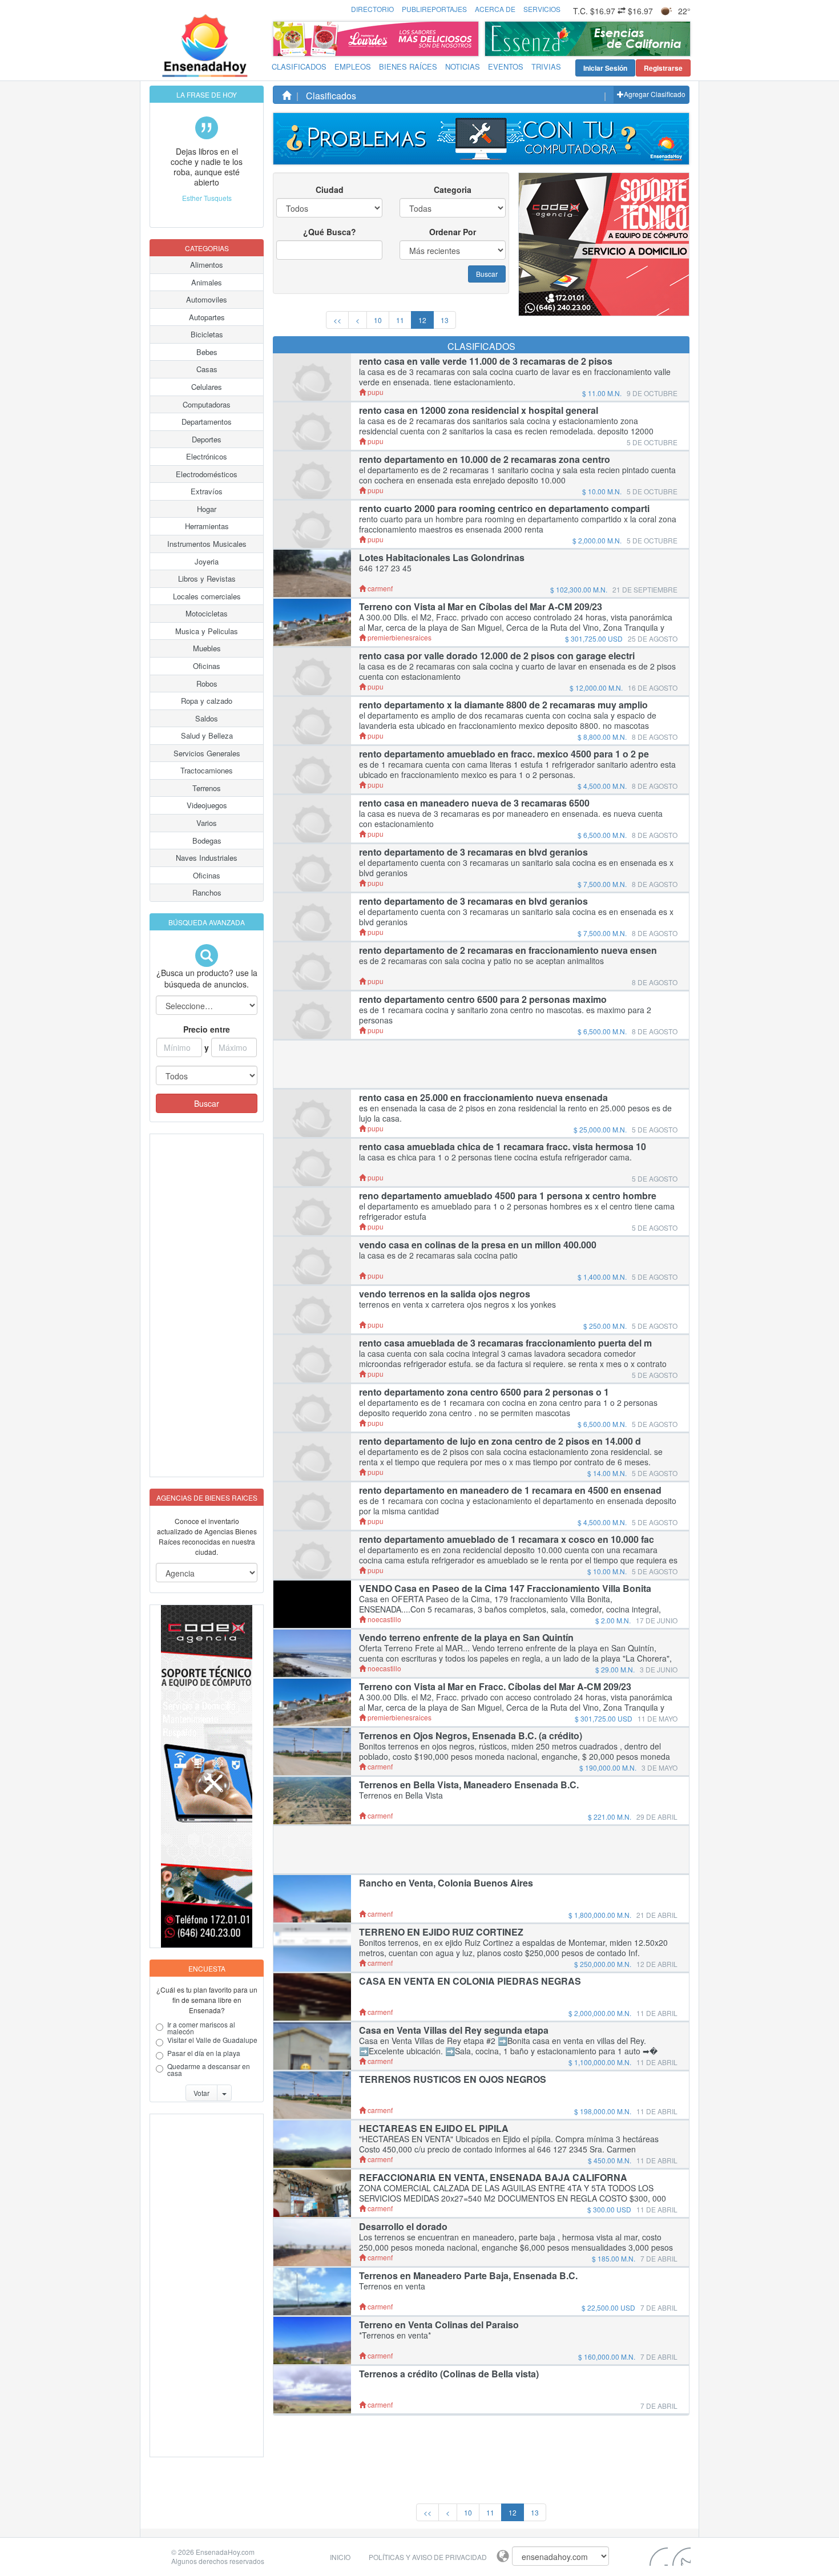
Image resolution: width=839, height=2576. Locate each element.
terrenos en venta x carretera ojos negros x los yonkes (457, 1304)
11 (400, 320)
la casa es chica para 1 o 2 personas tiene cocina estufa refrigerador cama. (495, 1157)
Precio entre (207, 1029)
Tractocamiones (207, 770)
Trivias (546, 66)
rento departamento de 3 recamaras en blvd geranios (473, 852)
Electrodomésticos (207, 474)
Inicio (340, 2557)
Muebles (207, 648)
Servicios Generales (207, 753)
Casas (207, 369)
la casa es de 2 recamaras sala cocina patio (438, 1255)
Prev (497, 39)
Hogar (207, 509)
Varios (207, 823)
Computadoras (207, 404)
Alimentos (207, 265)
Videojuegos (207, 805)
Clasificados (299, 66)
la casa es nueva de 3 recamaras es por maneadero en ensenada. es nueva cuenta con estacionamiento (511, 819)
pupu (375, 392)
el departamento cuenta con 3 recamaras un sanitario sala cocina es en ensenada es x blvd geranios (516, 868)
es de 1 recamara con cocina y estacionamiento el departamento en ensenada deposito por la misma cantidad (518, 1506)
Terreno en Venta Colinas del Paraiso (439, 2325)
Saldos (207, 718)
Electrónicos (207, 456)
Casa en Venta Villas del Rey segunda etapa (454, 2030)
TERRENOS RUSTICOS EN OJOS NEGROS (453, 2079)
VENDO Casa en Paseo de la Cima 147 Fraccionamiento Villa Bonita (505, 1589)
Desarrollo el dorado (403, 2227)
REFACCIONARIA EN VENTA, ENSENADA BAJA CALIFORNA (493, 2178)
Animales (207, 282)
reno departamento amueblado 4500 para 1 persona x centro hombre (508, 1196)
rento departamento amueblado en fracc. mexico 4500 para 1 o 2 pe (504, 754)
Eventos (506, 66)
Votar (201, 2093)
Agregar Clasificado (655, 94)
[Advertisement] (196, 1305)
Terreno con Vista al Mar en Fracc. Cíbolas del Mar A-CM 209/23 (495, 1687)
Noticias (463, 66)
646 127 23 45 (385, 568)
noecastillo (384, 1619)
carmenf (379, 588)
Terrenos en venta (392, 2286)
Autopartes (207, 317)
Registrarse (663, 68)
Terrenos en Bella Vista (401, 1795)
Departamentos (207, 422)
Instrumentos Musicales (207, 544)
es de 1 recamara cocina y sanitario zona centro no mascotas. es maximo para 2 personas (505, 1015)
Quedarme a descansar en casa (209, 2070)
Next (679, 39)
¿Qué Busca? (330, 232)
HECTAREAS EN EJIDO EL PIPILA (434, 2128)
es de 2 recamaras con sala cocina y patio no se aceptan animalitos (481, 961)
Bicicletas (207, 334)
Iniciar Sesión (605, 68)
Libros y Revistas (207, 579)
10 (378, 320)
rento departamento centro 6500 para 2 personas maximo (483, 999)
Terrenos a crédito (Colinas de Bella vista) (449, 2374)
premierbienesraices (399, 637)
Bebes (207, 352)
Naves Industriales (207, 858)
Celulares (207, 387)
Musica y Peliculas (207, 631)
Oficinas (207, 666)
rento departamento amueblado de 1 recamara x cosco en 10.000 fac (507, 1539)
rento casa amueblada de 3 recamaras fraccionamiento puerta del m (505, 1343)
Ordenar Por (453, 232)
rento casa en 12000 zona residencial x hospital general (479, 410)
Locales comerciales (207, 596)
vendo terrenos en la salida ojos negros (445, 1294)
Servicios (542, 9)
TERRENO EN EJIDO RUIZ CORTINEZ (441, 1932)
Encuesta (207, 1968)
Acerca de (495, 9)
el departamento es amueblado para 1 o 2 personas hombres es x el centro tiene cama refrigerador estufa (517, 1211)
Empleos (353, 66)
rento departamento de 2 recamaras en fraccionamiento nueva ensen (508, 950)
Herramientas (207, 526)
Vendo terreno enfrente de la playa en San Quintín (466, 1638)
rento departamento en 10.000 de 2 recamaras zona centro (485, 459)
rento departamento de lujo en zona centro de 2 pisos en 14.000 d (500, 1441)
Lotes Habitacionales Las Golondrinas (442, 558)
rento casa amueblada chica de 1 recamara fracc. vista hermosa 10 (503, 1147)
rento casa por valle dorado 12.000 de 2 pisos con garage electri (497, 656)
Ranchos (207, 892)
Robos (207, 684)
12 (422, 320)
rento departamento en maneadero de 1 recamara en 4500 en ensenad (510, 1490)
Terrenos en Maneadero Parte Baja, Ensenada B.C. (468, 2276)
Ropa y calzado (207, 701)
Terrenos (207, 788)
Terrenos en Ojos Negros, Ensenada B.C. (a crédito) (471, 1736)
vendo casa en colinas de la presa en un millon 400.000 (478, 1245)
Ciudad (330, 190)
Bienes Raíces (408, 66)
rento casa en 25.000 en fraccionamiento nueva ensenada (483, 1098)
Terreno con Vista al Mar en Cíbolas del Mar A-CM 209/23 (481, 607)
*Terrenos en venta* (395, 2335)
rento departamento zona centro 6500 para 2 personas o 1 (484, 1392)
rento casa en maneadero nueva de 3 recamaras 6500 (474, 803)
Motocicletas (207, 613)
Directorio (372, 9)
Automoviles (207, 299)
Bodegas (207, 840)
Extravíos (207, 491)
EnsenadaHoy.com (225, 2552)
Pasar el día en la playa (204, 2054)
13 (445, 320)
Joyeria (207, 561)
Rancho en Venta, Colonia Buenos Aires (446, 1883)
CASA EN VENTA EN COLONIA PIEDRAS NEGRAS (470, 1981)
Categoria (453, 190)
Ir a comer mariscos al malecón (201, 2028)
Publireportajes (434, 9)
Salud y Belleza (207, 735)
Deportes (207, 439)
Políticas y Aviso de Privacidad (428, 2557)
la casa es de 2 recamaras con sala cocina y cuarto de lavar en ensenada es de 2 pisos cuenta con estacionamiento (517, 671)
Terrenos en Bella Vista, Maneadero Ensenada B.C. (469, 1785)
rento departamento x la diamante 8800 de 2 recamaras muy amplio (503, 705)
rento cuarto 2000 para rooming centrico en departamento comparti (504, 509)
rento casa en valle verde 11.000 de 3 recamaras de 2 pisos (486, 361)
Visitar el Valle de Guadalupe (212, 2041)
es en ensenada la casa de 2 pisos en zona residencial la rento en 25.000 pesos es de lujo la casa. (515, 1113)
